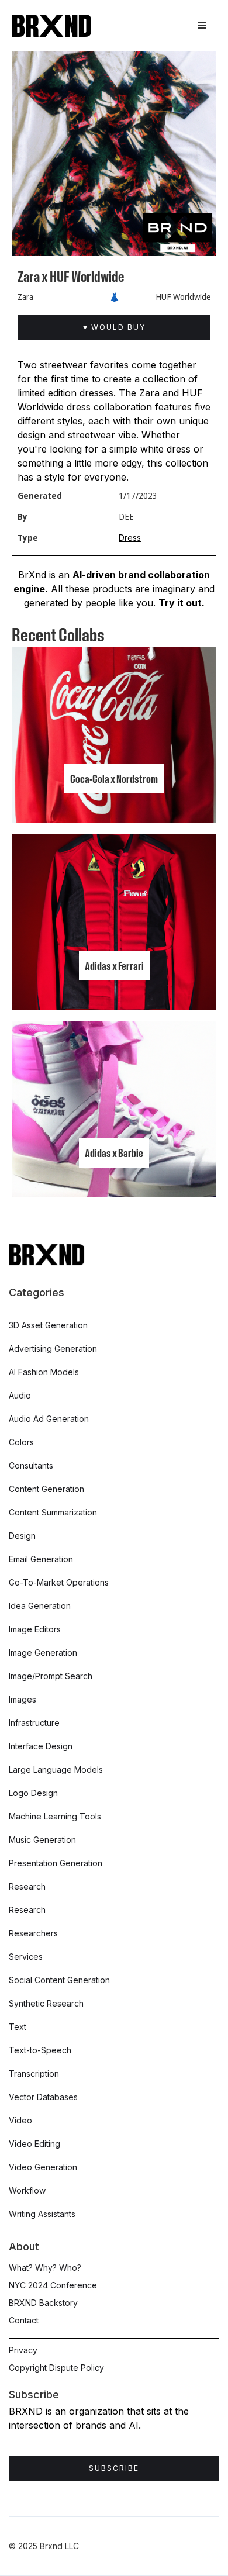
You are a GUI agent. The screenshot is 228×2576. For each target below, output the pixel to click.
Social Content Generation (59, 1980)
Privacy (23, 2350)
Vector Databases (43, 2097)
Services (26, 1957)
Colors (21, 1442)
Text (18, 2027)
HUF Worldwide (183, 297)
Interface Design (41, 1746)
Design (22, 1536)
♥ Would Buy (114, 327)
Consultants (31, 1465)
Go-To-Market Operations (59, 1582)
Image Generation (43, 1653)
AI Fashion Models (44, 1372)
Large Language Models (56, 1769)
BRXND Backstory (43, 2303)
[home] (52, 26)
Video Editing (34, 2144)
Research (27, 1886)
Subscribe (114, 2468)
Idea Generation (40, 1606)
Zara (25, 297)
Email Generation (41, 1559)
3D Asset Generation (48, 1325)
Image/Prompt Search (51, 1676)
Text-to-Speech (40, 2050)
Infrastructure (34, 1723)
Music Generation (42, 1840)
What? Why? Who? (45, 2268)
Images (23, 1699)
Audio (20, 1395)
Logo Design (33, 1793)
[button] (202, 26)
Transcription (34, 2073)
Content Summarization (53, 1512)
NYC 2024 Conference (53, 2285)
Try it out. (182, 603)
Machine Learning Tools (55, 1816)
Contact (24, 2320)
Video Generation (43, 2167)
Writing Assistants (42, 2214)
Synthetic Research (46, 2003)
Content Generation (46, 1489)
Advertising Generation (53, 1349)
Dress (130, 538)
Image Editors (35, 1629)
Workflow (27, 2190)
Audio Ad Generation (49, 1419)
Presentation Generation (56, 1863)
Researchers (33, 1933)
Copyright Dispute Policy (56, 2368)
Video (20, 2120)
